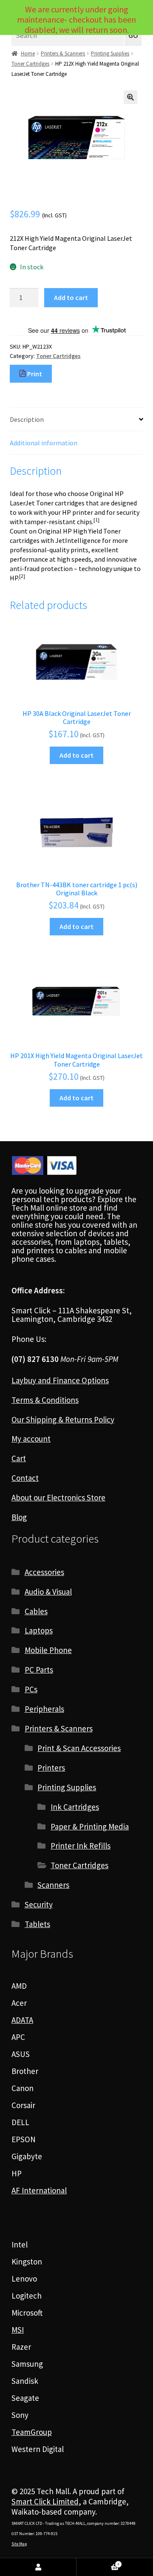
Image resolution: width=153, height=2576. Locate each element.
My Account (38, 2567)
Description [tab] (27, 419)
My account (31, 1439)
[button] (130, 97)
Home (28, 53)
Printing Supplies (110, 53)
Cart (19, 1458)
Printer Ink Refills (81, 1846)
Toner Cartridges (30, 64)
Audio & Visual (48, 1592)
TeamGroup (32, 2432)
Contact (25, 1478)
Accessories (44, 1572)
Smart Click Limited (45, 2501)
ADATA (22, 2020)
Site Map (19, 2544)
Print (34, 374)
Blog (19, 1517)
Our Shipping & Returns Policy (63, 1419)
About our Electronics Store (58, 1497)
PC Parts (39, 1670)
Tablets (37, 1924)
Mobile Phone (48, 1650)
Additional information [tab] (44, 443)
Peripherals (44, 1709)
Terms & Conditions (45, 1400)
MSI (18, 2330)
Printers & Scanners (63, 53)
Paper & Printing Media (90, 1826)
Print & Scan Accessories (79, 1748)
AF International (39, 2190)
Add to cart (71, 297)
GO (133, 36)
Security (39, 1904)
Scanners (53, 1885)
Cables (36, 1611)
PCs (31, 1689)
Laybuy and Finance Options (60, 1380)
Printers (51, 1768)
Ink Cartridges (75, 1807)
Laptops (39, 1630)
